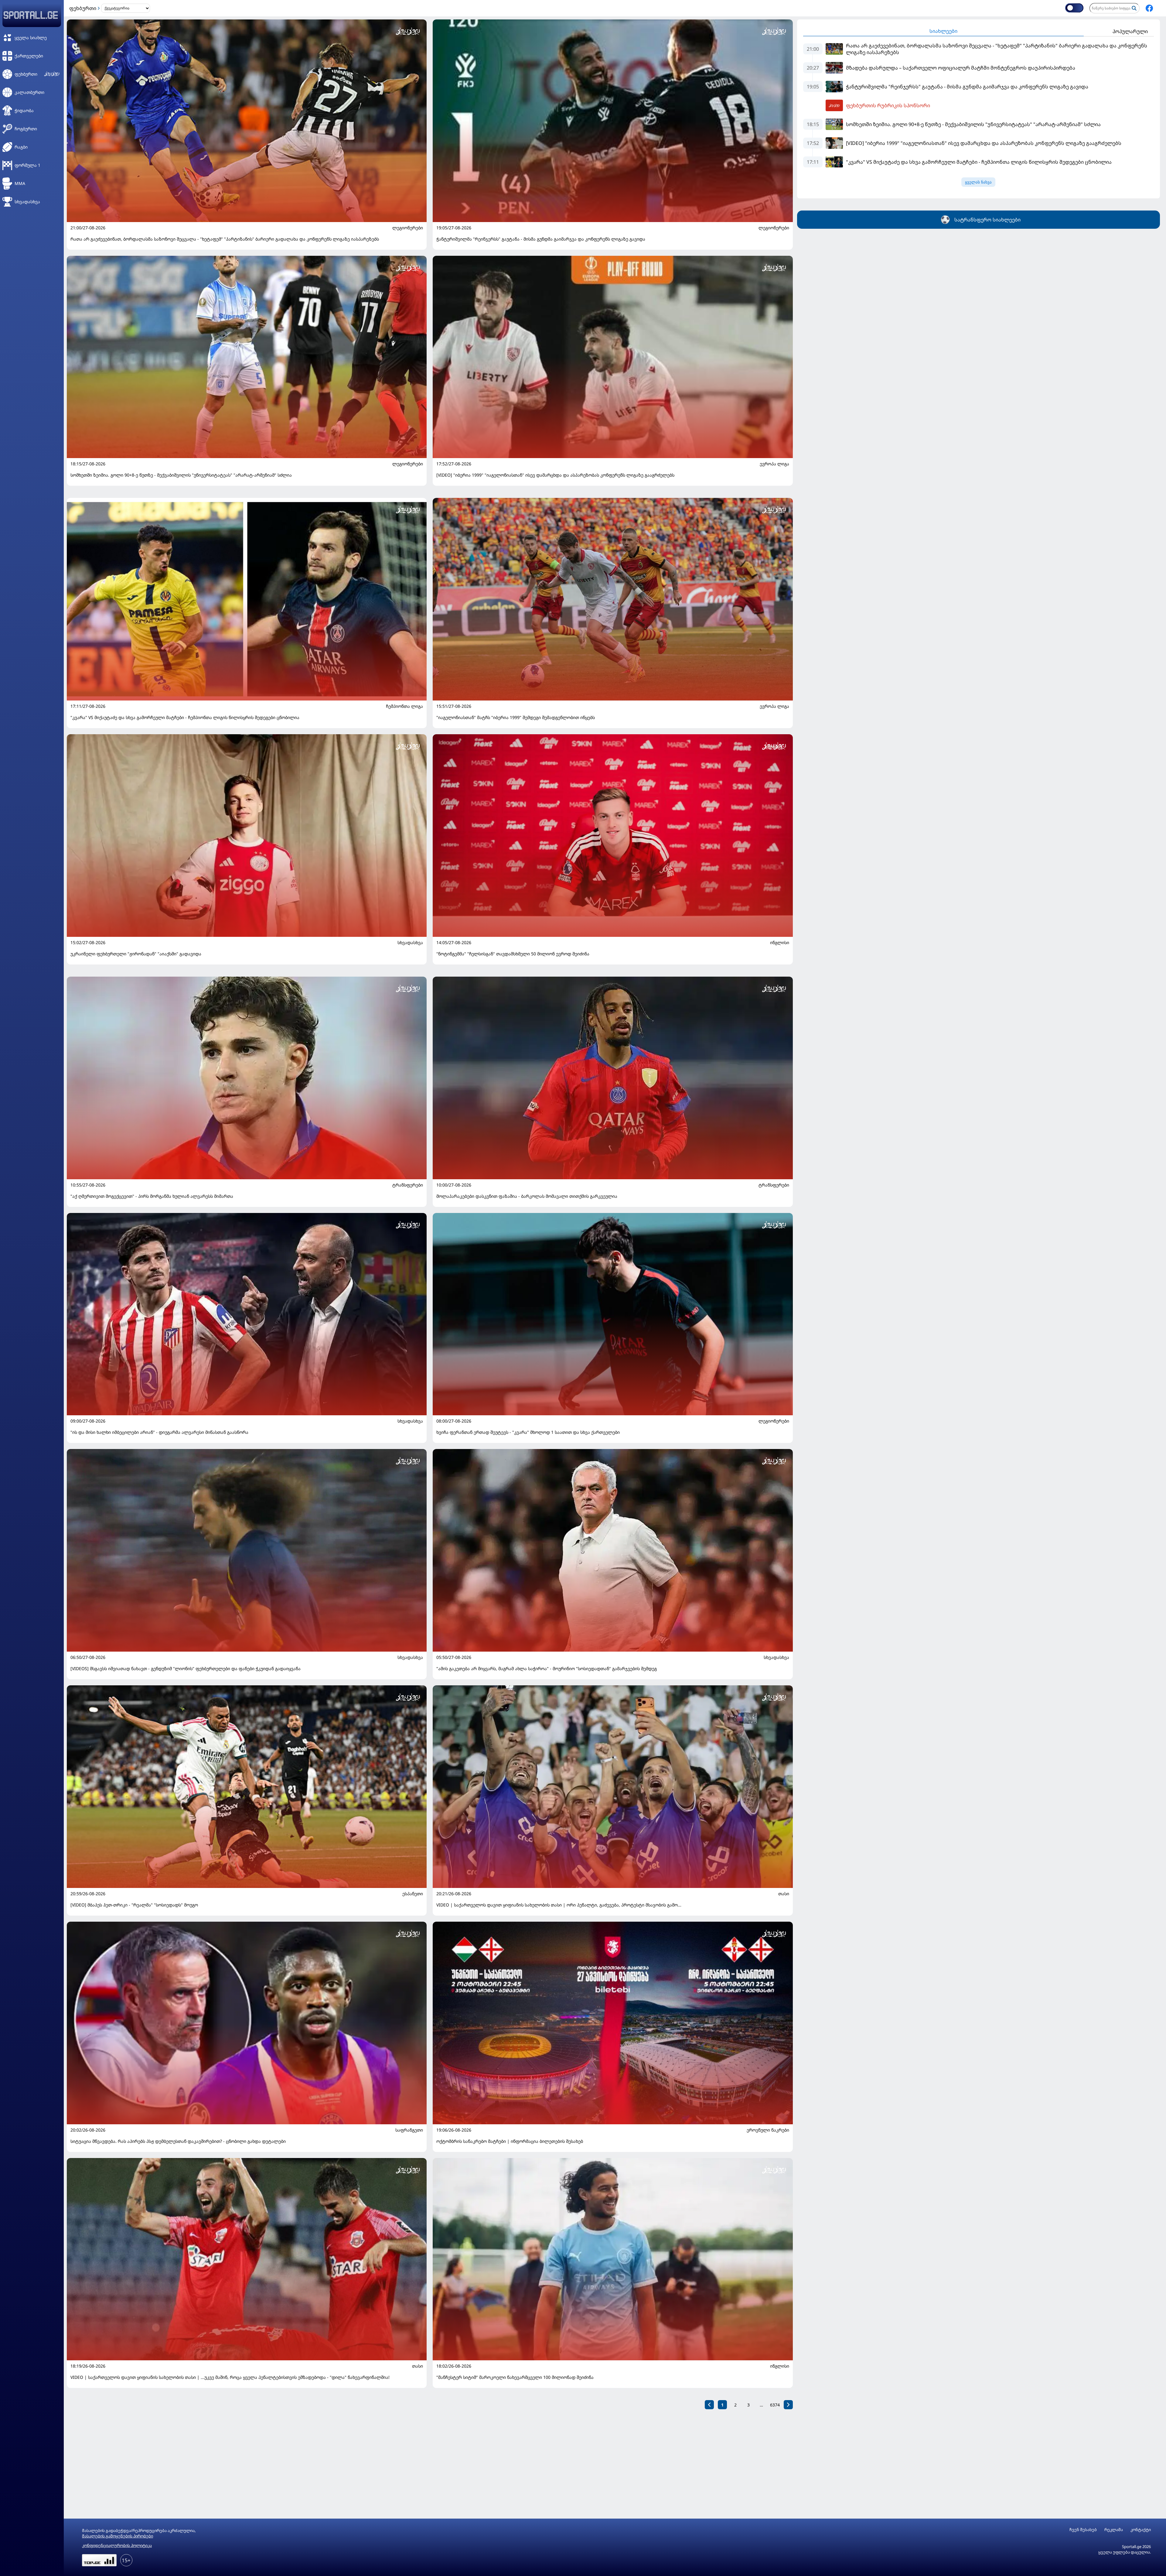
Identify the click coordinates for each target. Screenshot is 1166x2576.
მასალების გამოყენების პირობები (118, 2536)
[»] (788, 2405)
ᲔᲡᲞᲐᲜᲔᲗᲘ (413, 1894)
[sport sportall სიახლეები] (1149, 8)
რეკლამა (1114, 2530)
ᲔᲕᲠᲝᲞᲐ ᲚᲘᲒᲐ (774, 464)
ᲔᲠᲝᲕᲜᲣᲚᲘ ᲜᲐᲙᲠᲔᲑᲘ (768, 2130)
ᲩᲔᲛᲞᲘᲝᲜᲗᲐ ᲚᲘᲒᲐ (404, 706)
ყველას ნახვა (978, 182)
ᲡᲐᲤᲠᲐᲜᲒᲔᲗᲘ (409, 2130)
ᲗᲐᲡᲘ (784, 1894)
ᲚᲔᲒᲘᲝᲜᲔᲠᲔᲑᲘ (408, 228)
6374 (775, 2405)
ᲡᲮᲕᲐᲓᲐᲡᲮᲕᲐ (410, 943)
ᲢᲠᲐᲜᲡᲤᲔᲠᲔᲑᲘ (408, 1185)
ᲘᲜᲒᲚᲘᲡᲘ (780, 943)
